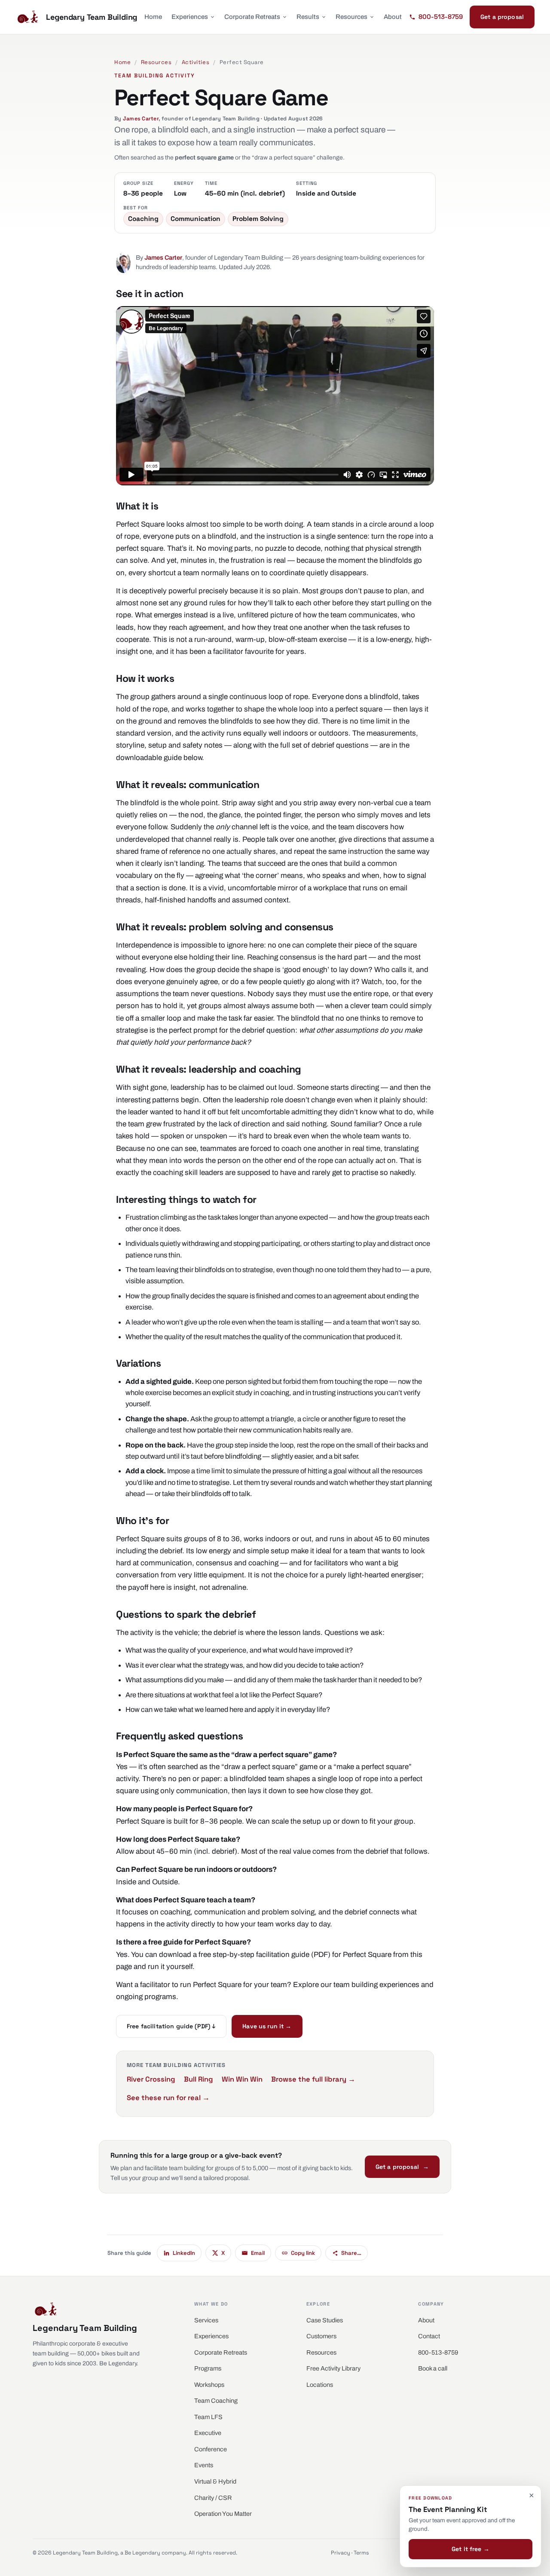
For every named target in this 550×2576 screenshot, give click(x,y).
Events (204, 2465)
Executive (208, 2433)
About (393, 17)
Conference (211, 2449)
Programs (208, 2368)
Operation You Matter (223, 2514)
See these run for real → (168, 2098)
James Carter (141, 119)
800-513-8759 (438, 2352)
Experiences (190, 17)
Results (308, 17)
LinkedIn (184, 2253)
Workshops (209, 2385)
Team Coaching (216, 2401)
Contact (429, 2336)
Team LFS (208, 2417)
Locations (320, 2385)
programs (160, 1997)
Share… (351, 2253)
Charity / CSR (213, 2498)
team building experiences (376, 1985)
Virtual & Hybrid (215, 2481)
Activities (196, 62)
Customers (321, 2336)
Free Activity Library (333, 2368)
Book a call (433, 2368)
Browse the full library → (313, 2079)
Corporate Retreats (252, 17)
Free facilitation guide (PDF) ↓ (171, 2026)
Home (153, 17)
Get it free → (471, 2549)
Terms (361, 2553)
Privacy (341, 2553)
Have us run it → (267, 2026)
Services (206, 2320)
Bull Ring (199, 2079)
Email (258, 2253)
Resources (351, 17)
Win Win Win (242, 2079)
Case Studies (325, 2320)
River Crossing (151, 2079)
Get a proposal (502, 17)
